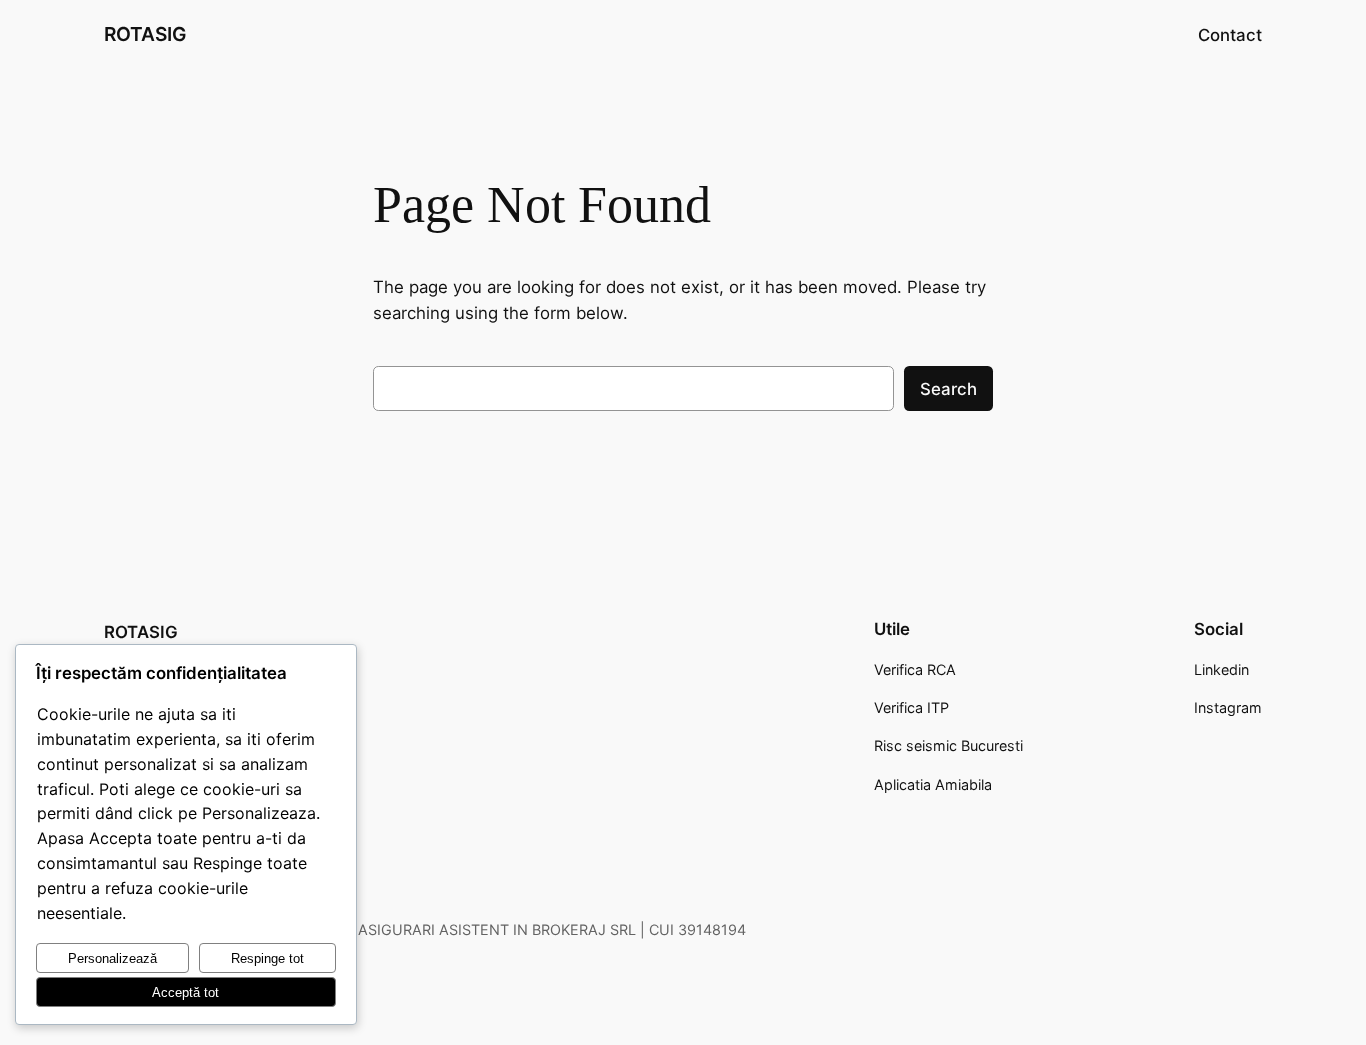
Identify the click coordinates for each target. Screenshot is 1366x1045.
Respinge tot (267, 958)
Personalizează (112, 958)
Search (948, 389)
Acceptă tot (185, 992)
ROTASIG (145, 34)
